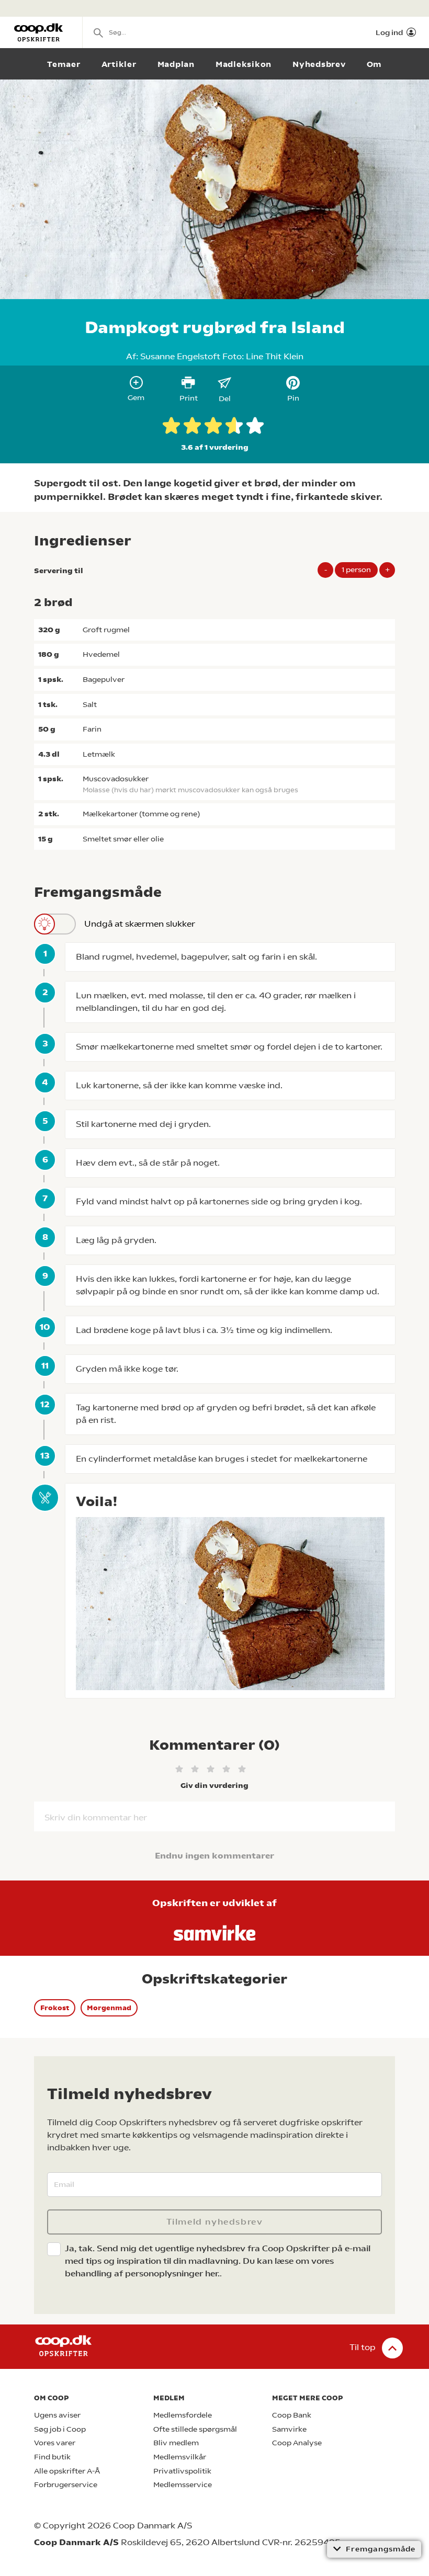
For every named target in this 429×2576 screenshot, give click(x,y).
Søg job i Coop (60, 2429)
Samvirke (289, 2429)
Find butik (52, 2457)
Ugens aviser (57, 2415)
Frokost (55, 2008)
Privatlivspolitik (182, 2471)
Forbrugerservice (66, 2485)
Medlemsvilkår (180, 2457)
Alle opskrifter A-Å (67, 2471)
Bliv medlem (176, 2443)
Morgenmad (109, 2008)
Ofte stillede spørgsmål (195, 2429)
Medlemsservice (183, 2485)
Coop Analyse (297, 2443)
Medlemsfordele (183, 2415)
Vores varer (55, 2443)
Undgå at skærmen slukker (140, 924)
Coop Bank (292, 2415)
